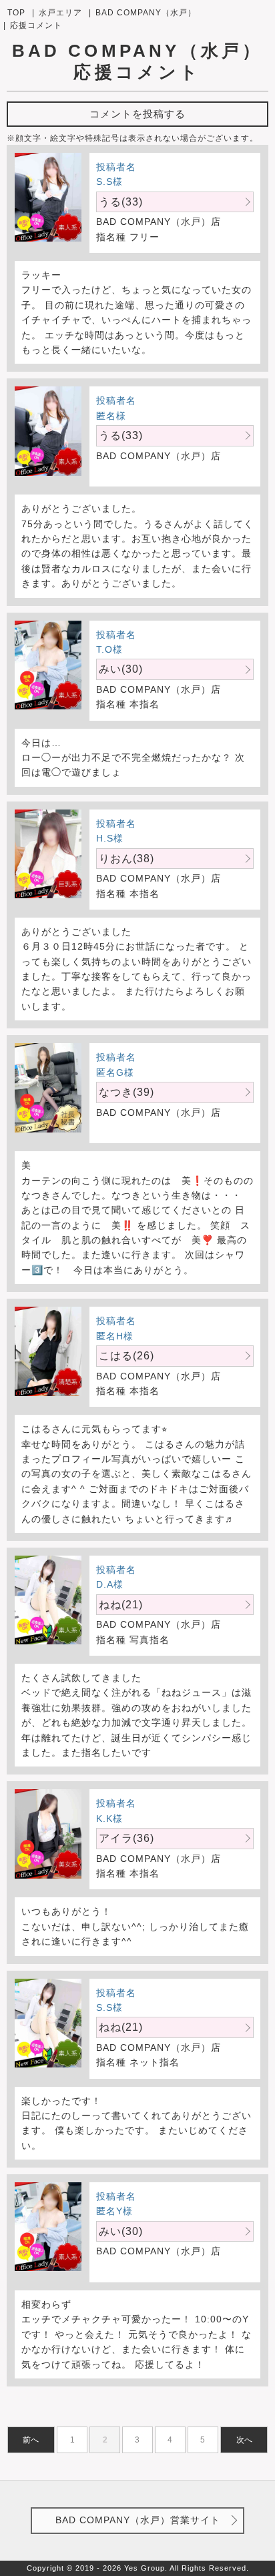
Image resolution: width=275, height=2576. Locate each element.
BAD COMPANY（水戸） (146, 13)
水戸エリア (60, 13)
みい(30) (121, 669)
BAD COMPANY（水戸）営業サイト (138, 2520)
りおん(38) (126, 859)
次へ (244, 2440)
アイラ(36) (126, 1838)
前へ (31, 2440)
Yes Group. (146, 2568)
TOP (16, 13)
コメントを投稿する (137, 114)
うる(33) (121, 202)
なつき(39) (126, 1092)
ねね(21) (121, 1605)
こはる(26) (126, 1356)
